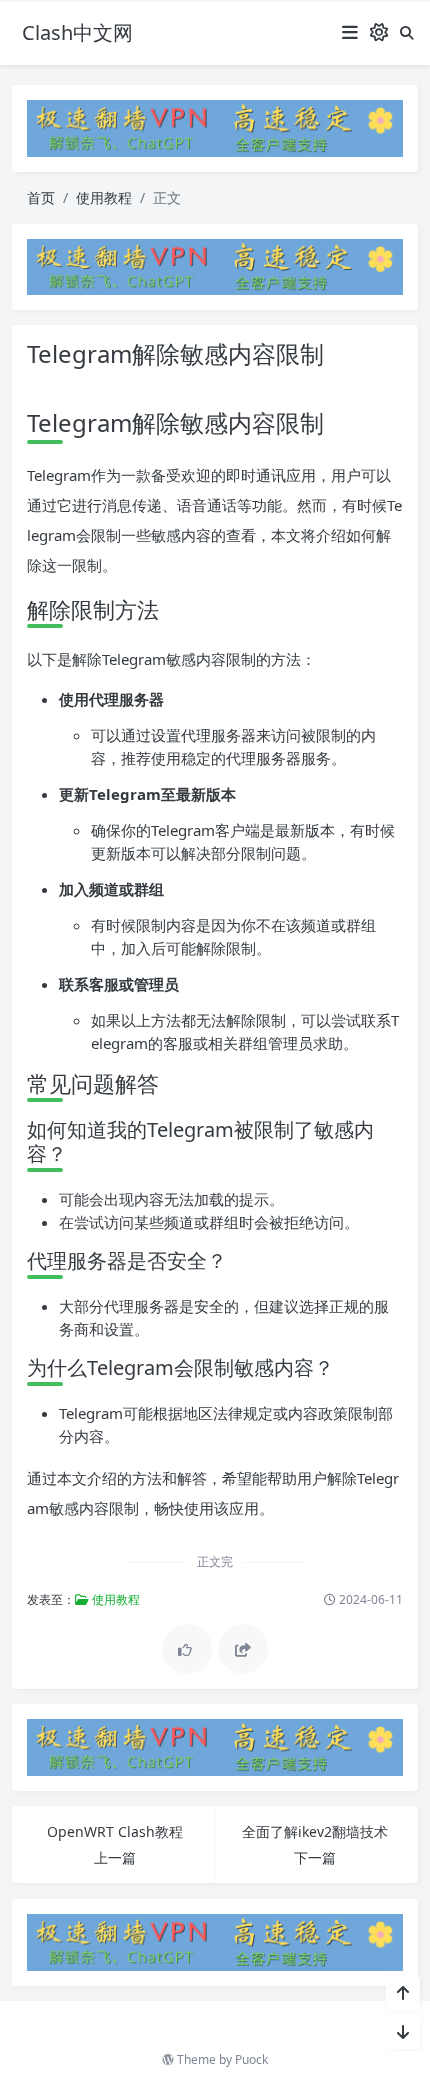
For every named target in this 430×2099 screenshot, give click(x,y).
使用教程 (104, 197)
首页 (41, 197)
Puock (251, 2059)
